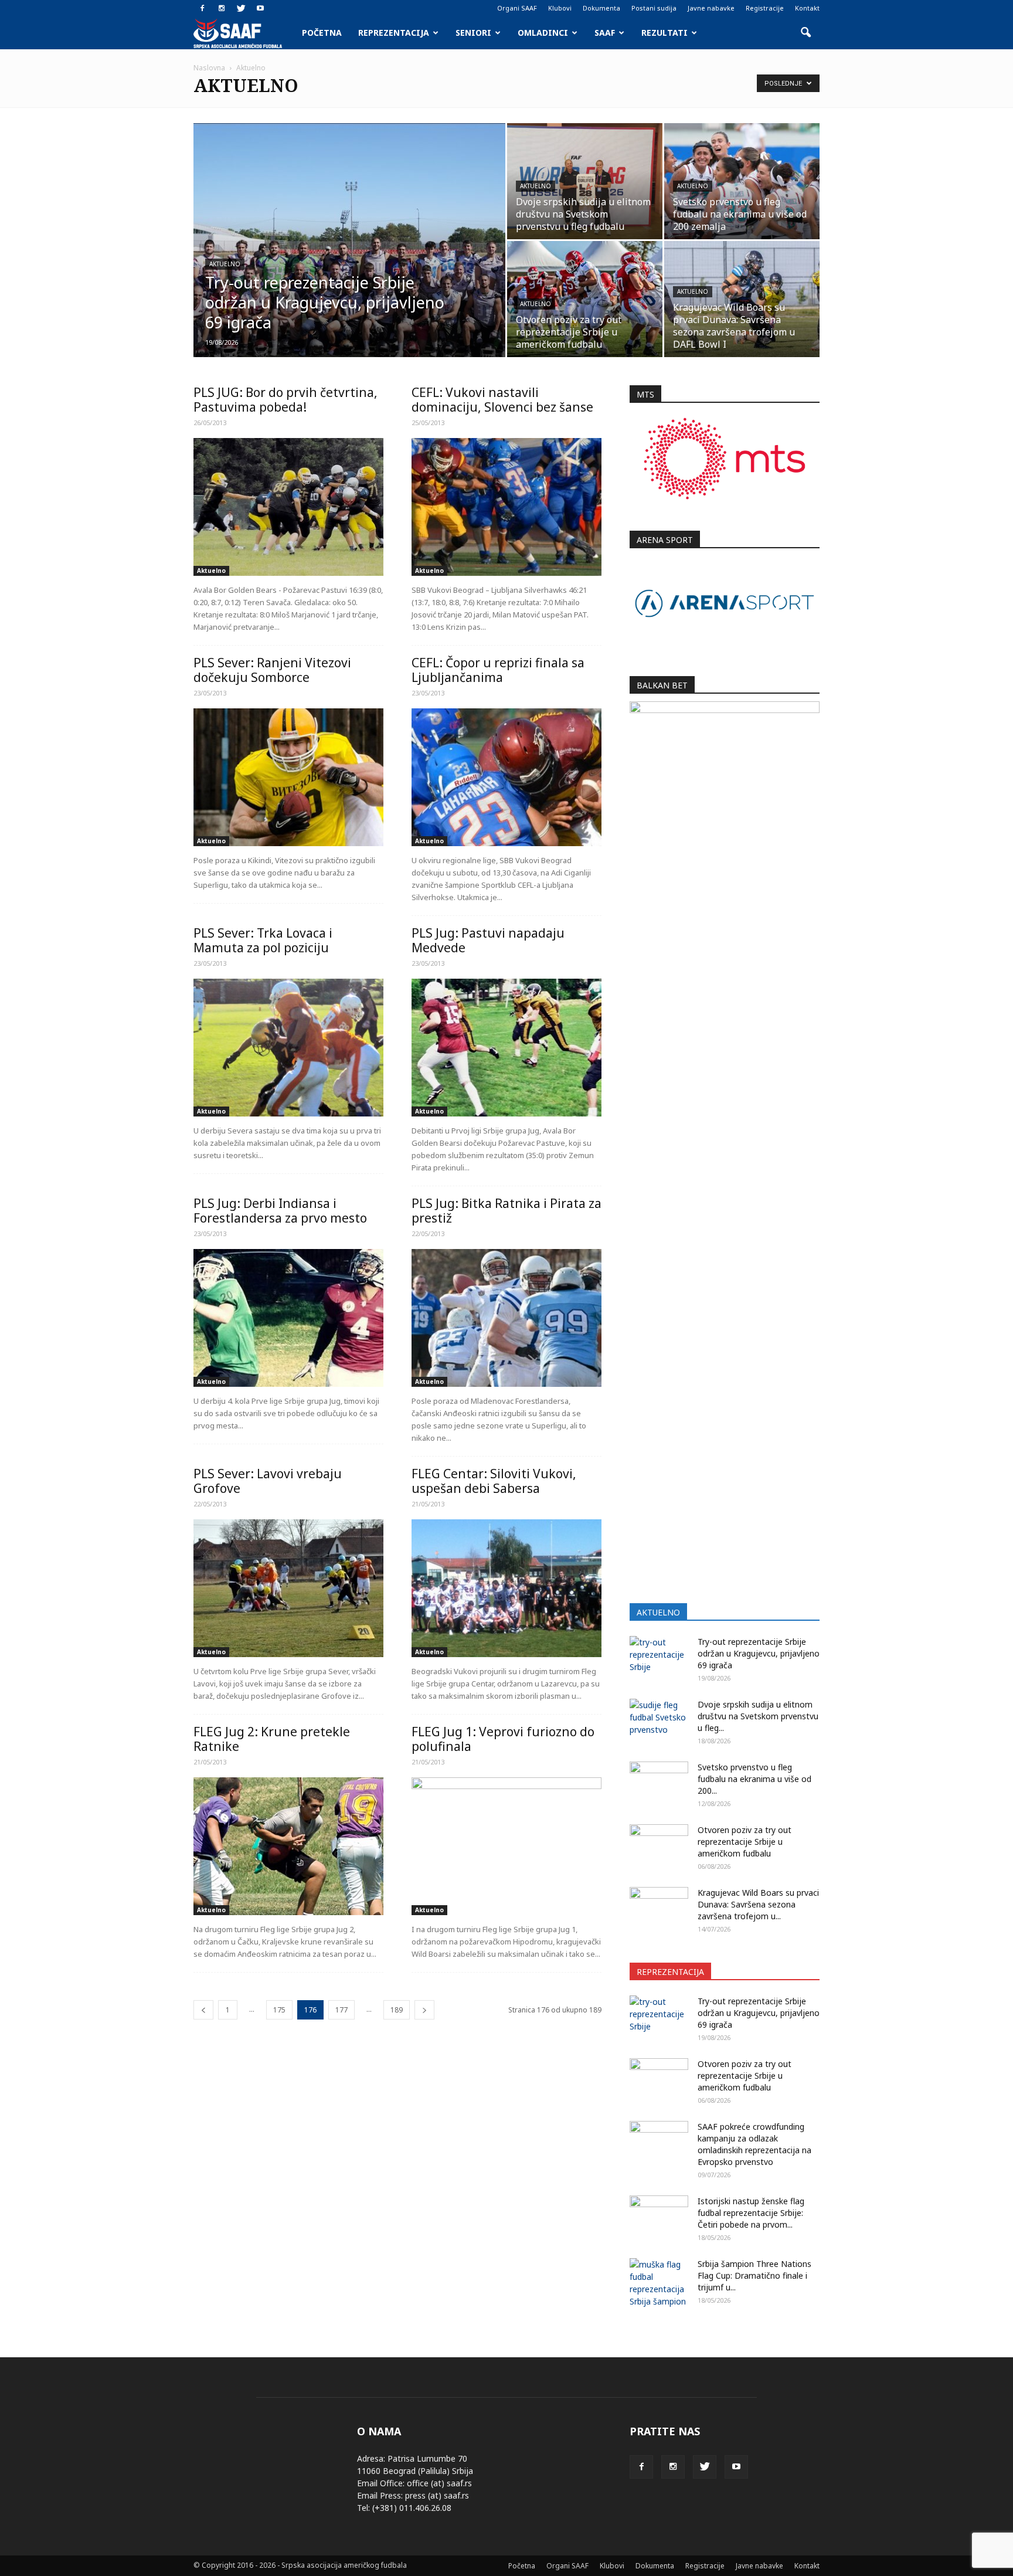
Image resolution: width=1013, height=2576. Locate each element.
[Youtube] (260, 8)
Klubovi (560, 8)
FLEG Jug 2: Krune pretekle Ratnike (272, 1739)
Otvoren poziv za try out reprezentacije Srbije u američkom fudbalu (745, 1842)
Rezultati (664, 33)
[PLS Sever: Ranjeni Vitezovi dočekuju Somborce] (288, 777)
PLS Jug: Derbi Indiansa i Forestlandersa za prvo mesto (280, 1211)
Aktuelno (225, 264)
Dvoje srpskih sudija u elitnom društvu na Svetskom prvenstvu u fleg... (758, 1716)
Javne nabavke (711, 8)
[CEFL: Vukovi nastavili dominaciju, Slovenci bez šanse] (506, 507)
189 (397, 2010)
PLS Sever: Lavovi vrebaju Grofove (268, 1481)
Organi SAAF (517, 8)
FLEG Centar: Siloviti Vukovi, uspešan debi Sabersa (494, 1481)
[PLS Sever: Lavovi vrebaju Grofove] (288, 1588)
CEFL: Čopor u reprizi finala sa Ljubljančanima (498, 670)
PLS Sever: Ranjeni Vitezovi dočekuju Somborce (272, 670)
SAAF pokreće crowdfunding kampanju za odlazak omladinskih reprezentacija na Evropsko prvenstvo (754, 2144)
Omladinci (543, 33)
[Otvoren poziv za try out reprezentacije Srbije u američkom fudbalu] (585, 299)
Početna (322, 33)
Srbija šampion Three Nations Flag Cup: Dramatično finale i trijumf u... (754, 2275)
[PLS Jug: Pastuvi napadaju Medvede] (506, 1048)
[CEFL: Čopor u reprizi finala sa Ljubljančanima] (506, 777)
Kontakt (807, 8)
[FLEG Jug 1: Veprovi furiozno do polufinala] (506, 1846)
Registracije (765, 8)
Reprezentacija (394, 33)
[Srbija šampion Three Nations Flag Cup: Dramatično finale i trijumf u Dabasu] (659, 2283)
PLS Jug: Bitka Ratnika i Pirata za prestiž (506, 1211)
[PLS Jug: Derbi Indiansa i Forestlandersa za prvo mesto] (288, 1318)
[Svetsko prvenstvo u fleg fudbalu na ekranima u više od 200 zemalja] (742, 181)
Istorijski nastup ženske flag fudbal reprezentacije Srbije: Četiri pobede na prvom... (751, 2213)
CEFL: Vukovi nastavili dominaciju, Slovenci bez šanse (502, 400)
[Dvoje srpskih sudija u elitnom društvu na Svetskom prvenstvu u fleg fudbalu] (585, 181)
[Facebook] (202, 8)
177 (341, 2010)
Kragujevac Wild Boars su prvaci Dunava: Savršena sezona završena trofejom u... (758, 1904)
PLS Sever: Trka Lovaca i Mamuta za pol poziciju (263, 940)
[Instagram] (222, 8)
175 (279, 2010)
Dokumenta (601, 8)
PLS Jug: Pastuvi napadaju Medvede (488, 940)
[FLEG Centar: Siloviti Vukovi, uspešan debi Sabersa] (506, 1588)
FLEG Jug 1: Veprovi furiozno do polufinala (503, 1739)
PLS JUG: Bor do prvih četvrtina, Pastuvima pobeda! (285, 400)
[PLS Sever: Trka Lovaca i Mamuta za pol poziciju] (288, 1048)
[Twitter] (241, 8)
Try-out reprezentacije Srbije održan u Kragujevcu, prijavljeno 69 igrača (759, 1653)
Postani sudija (654, 8)
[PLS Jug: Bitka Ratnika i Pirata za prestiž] (506, 1318)
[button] (805, 33)
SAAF (605, 33)
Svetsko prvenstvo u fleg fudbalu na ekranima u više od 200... (754, 1779)
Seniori (473, 33)
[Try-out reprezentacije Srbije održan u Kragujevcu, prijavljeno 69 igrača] (349, 259)
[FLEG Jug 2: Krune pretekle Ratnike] (288, 1846)
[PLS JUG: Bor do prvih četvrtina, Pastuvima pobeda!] (288, 507)
